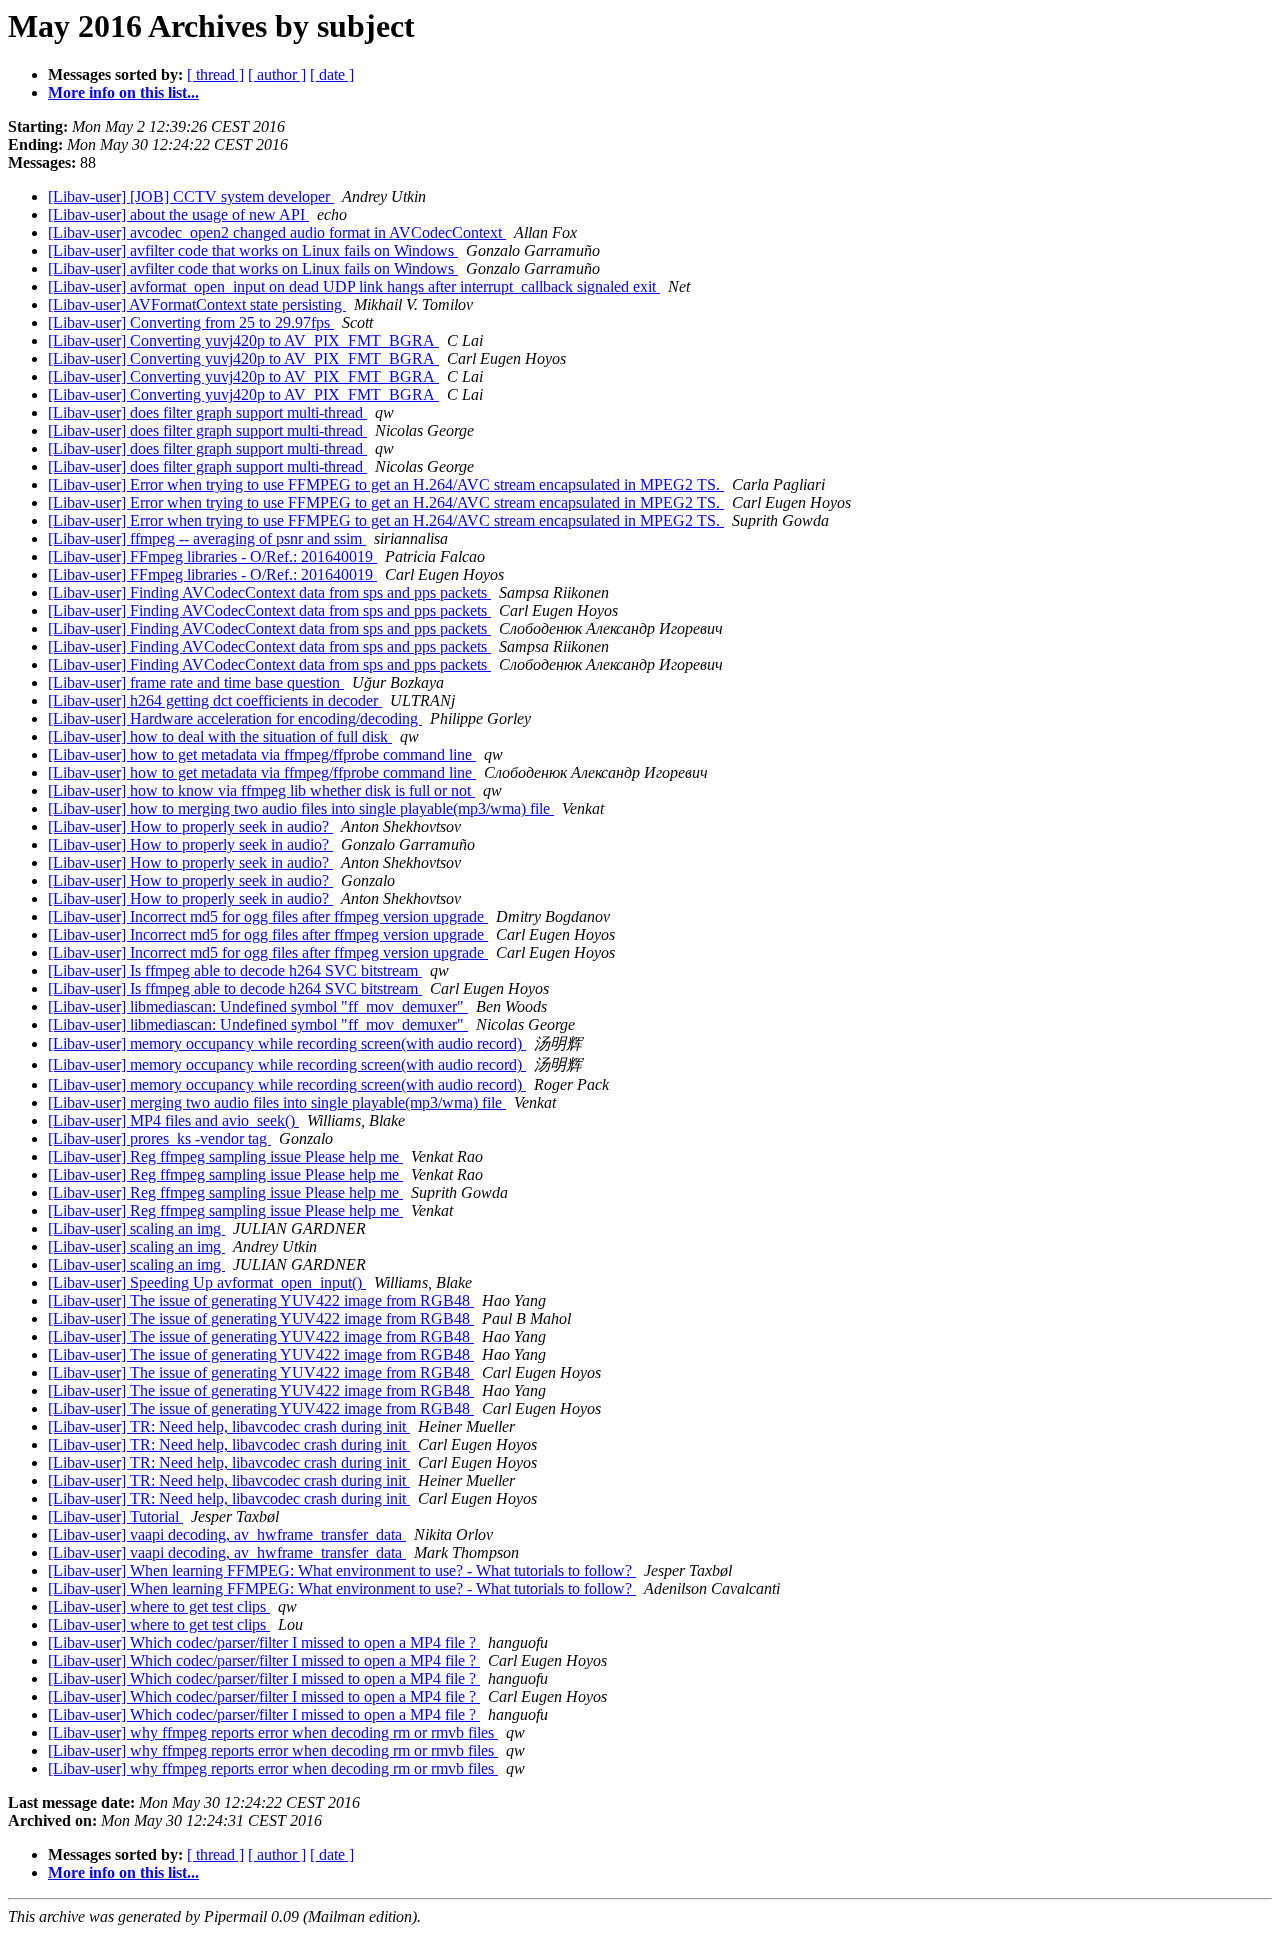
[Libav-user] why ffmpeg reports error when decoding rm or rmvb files (273, 1732)
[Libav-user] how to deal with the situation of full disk (220, 736)
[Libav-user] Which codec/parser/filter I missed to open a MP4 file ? (264, 1642)
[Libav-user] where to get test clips (159, 1606)
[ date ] (332, 74)
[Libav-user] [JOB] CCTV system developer (191, 196)
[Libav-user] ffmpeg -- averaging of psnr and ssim (207, 538)
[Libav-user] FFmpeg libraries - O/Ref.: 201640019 (212, 556)
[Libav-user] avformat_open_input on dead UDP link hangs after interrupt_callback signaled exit (354, 286)
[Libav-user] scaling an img (136, 1228)
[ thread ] (215, 74)
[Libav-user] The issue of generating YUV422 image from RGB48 (261, 1300)
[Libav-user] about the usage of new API (178, 214)
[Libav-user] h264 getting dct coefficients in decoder (215, 700)
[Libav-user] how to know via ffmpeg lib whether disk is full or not (261, 790)
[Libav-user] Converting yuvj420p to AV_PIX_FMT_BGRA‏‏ (243, 340)
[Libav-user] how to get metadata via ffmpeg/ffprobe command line (262, 754)
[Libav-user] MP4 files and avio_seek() (173, 1120)
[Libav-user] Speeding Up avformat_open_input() (207, 1282)
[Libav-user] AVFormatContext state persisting (197, 304)
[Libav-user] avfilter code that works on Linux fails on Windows (253, 250)
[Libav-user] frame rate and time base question (196, 682)
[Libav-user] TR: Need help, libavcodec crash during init (229, 1426)
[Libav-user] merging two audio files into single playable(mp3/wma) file (277, 1102)
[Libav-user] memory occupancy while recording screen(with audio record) (287, 1043)
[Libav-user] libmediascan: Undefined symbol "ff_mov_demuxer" (258, 1006)
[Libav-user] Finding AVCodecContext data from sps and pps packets (269, 592)
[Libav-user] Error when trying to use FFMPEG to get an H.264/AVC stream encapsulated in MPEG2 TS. (386, 484)
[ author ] (277, 74)
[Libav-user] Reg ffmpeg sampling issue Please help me (225, 1156)
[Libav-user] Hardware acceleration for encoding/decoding (235, 718)
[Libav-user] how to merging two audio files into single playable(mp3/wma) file (301, 808)
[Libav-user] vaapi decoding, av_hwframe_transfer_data (227, 1534)
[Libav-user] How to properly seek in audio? (190, 826)
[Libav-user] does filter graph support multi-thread (207, 412)
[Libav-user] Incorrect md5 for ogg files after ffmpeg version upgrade (268, 916)
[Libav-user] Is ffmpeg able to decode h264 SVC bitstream (235, 970)
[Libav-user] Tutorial (115, 1516)
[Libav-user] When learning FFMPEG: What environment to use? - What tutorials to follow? (342, 1570)
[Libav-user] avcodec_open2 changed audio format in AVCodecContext (277, 232)
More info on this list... (123, 92)
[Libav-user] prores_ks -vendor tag (159, 1138)
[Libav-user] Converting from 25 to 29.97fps (191, 322)
